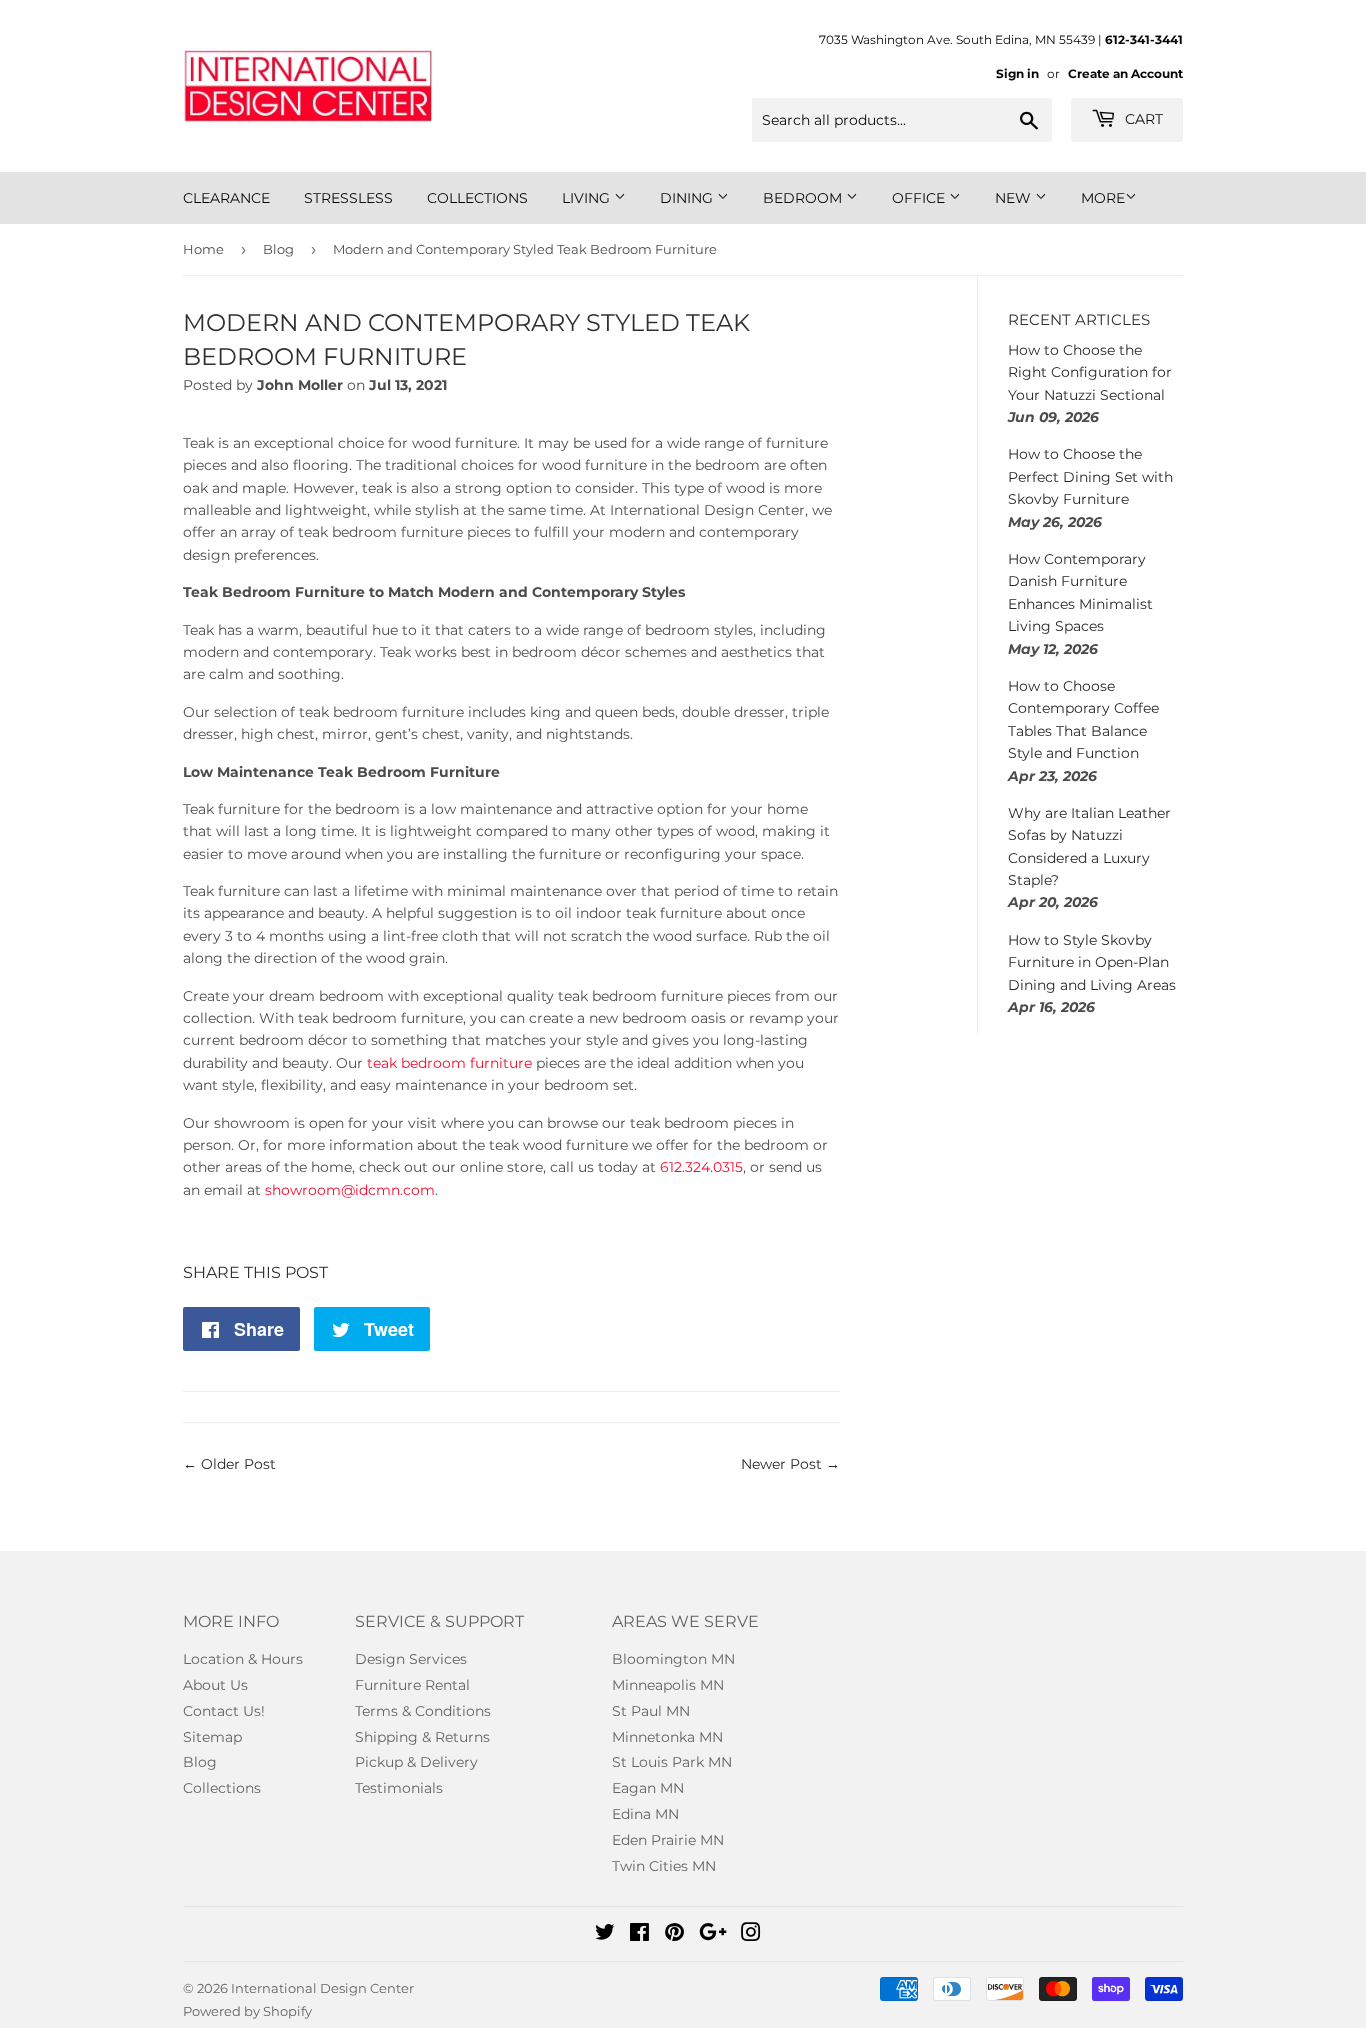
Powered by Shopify (247, 2011)
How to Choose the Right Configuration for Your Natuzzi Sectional (1090, 372)
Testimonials (399, 1788)
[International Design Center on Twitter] (605, 1935)
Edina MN (645, 1814)
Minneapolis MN (668, 1685)
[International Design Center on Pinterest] (674, 1935)
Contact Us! (224, 1711)
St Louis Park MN (672, 1762)
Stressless (348, 198)
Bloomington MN (673, 1659)
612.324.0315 (701, 1167)
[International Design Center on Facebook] (639, 1935)
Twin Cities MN (664, 1866)
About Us (215, 1685)
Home (203, 249)
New (1015, 198)
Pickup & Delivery (416, 1762)
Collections (477, 198)
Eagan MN (648, 1788)
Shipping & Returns (422, 1737)
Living (588, 198)
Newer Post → (790, 1464)
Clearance (226, 198)
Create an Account (1125, 73)
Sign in (1017, 73)
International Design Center (322, 1988)
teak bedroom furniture (449, 1063)
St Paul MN (651, 1711)
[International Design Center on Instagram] (751, 1935)
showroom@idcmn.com (350, 1190)
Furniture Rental (412, 1685)
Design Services (411, 1659)
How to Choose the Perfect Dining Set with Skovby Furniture (1090, 476)
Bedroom (804, 198)
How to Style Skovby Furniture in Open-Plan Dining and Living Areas (1092, 962)
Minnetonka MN (667, 1737)
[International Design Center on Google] (713, 1935)
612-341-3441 (1144, 39)
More (1103, 198)
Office (920, 198)
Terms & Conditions (423, 1711)
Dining (688, 198)
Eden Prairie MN (668, 1840)
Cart (1142, 119)
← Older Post (229, 1464)
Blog (278, 249)
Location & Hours (243, 1659)
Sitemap (212, 1737)
